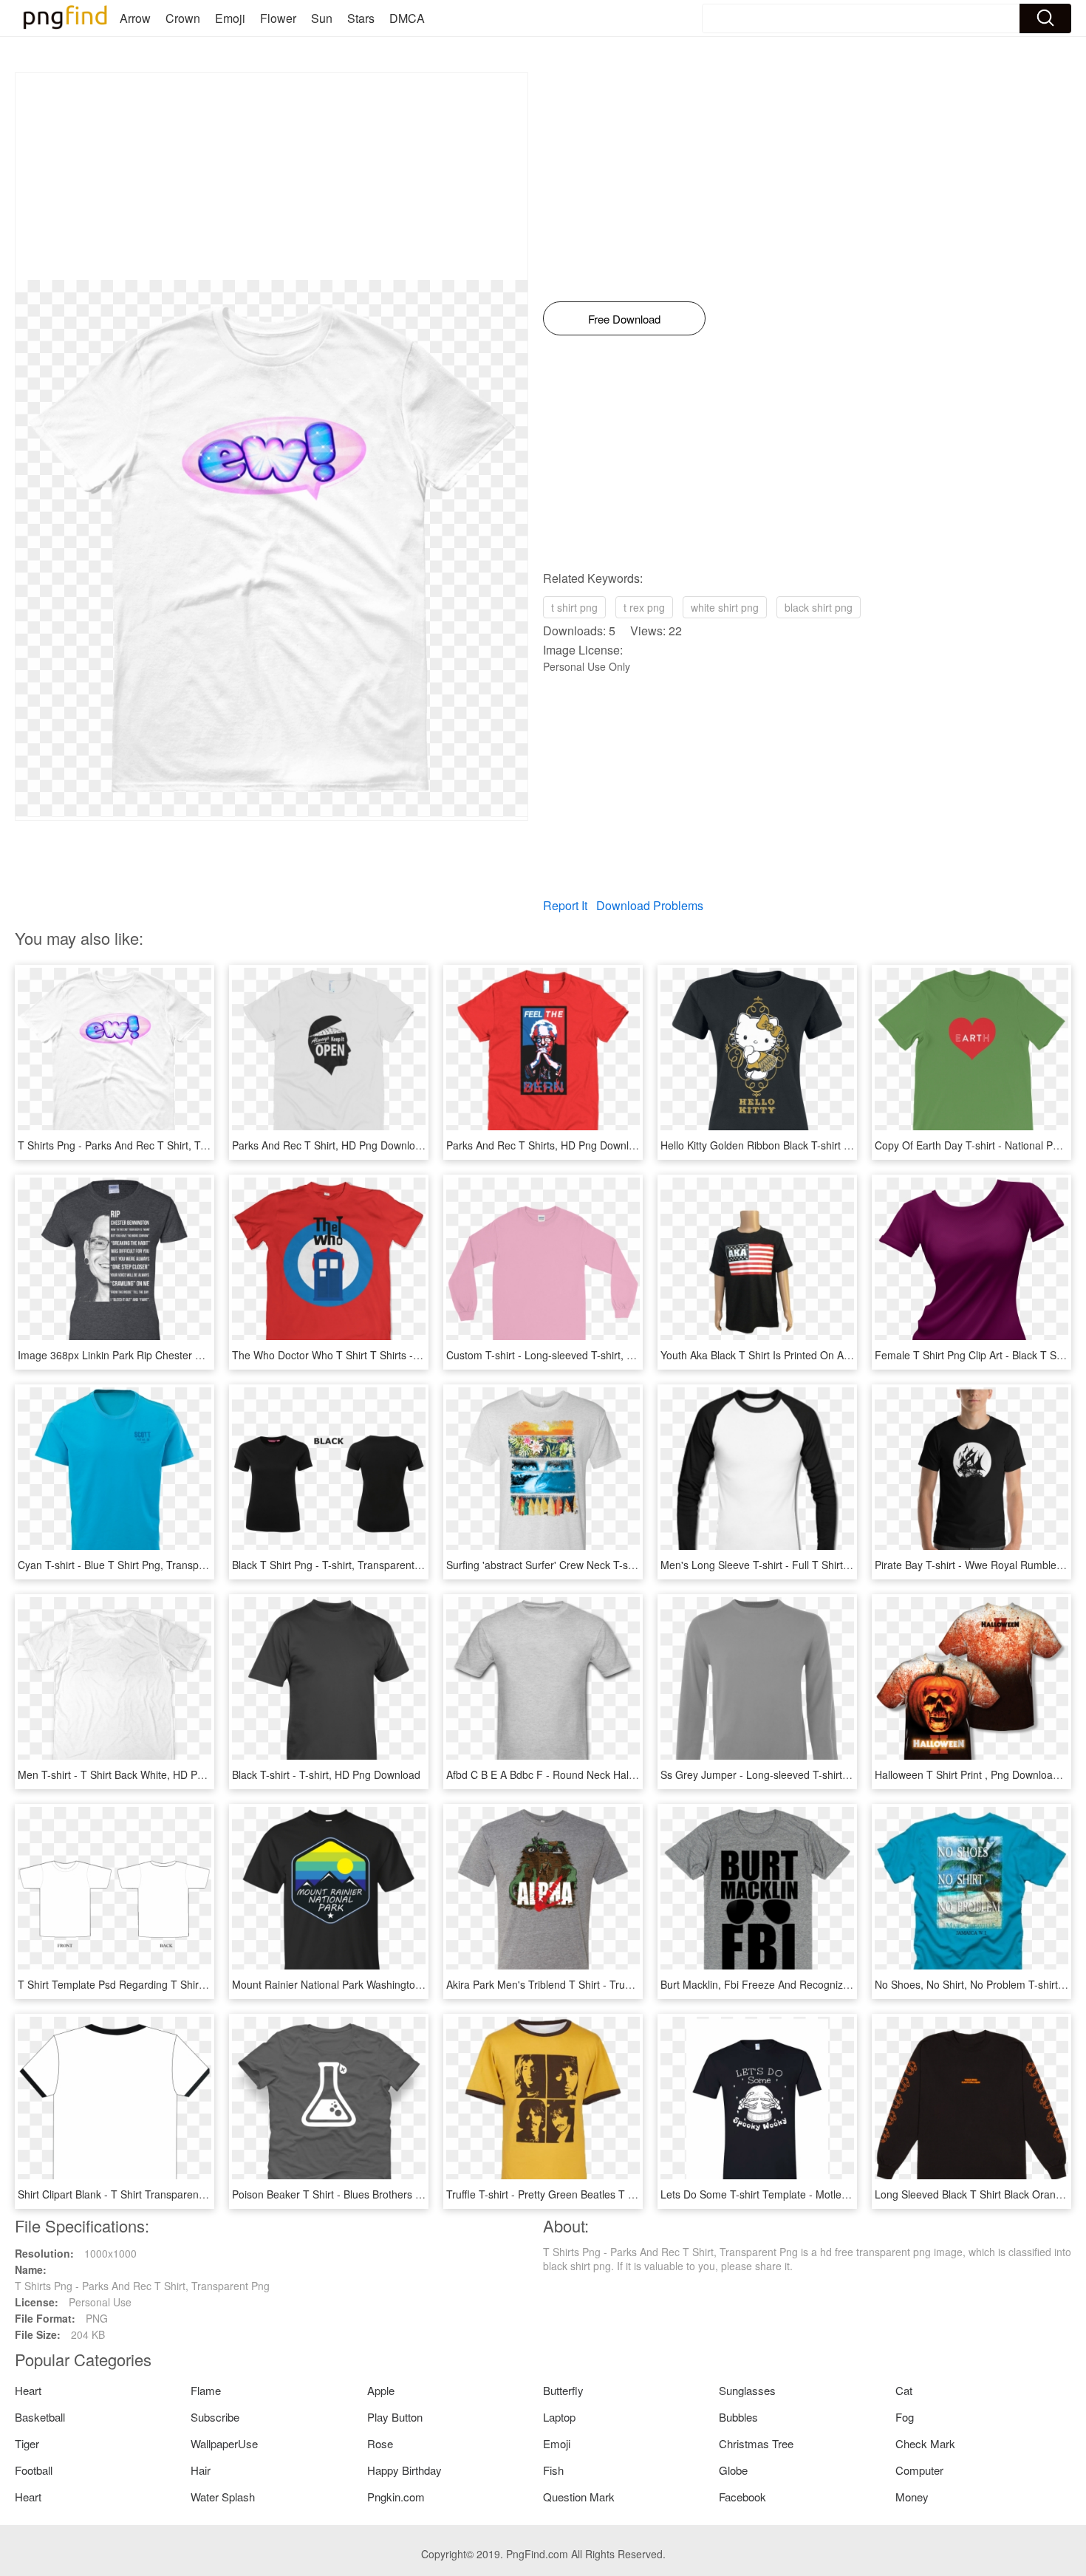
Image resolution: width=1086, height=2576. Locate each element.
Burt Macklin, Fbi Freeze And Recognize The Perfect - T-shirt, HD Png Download (849, 1984)
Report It (565, 905)
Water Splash (223, 2497)
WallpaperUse (224, 2443)
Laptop (559, 2417)
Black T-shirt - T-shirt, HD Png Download (326, 1774)
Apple (381, 2390)
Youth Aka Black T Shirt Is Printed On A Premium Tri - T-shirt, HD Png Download (847, 1355)
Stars (361, 18)
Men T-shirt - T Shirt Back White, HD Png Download (138, 1774)
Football (34, 2470)
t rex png (644, 607)
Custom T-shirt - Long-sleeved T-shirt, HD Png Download (579, 1355)
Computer (919, 2470)
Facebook (742, 2497)
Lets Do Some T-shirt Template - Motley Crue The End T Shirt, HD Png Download (851, 2194)
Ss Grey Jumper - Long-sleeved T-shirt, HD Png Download (797, 1774)
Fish (553, 2470)
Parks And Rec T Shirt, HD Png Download (329, 1145)
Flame (206, 2390)
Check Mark (925, 2443)
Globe (733, 2470)
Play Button (395, 2417)
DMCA (407, 18)
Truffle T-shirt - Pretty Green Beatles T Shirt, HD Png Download (594, 2194)
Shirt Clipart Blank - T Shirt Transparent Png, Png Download (157, 2194)
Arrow (135, 18)
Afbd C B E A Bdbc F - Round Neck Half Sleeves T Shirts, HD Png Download (624, 1774)
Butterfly (563, 2390)
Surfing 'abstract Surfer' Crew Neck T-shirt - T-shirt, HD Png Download (610, 1565)
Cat (904, 2390)
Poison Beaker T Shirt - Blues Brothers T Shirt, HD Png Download (385, 2194)
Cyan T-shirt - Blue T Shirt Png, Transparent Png (131, 1565)
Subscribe (215, 2417)
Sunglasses (747, 2390)
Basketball (40, 2417)
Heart (28, 2390)
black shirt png (819, 607)
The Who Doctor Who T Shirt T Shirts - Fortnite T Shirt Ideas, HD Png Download (419, 1355)
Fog (905, 2417)
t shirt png (574, 607)
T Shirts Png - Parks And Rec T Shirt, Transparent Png (145, 1145)
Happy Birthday (404, 2470)
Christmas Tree (756, 2443)
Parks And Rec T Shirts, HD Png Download (546, 1145)
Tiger (27, 2443)
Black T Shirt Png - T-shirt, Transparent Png (334, 1565)
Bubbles (738, 2417)
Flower (278, 18)
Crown (183, 18)
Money (912, 2497)
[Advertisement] (271, 177)
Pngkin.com (396, 2497)
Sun (322, 18)
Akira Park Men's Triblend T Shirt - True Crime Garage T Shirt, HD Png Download (636, 1984)
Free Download (624, 319)
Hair (201, 2470)
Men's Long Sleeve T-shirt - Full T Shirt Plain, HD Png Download (810, 1565)
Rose (380, 2443)
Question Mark (579, 2497)
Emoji (230, 18)
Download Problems (650, 905)
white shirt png (725, 607)
